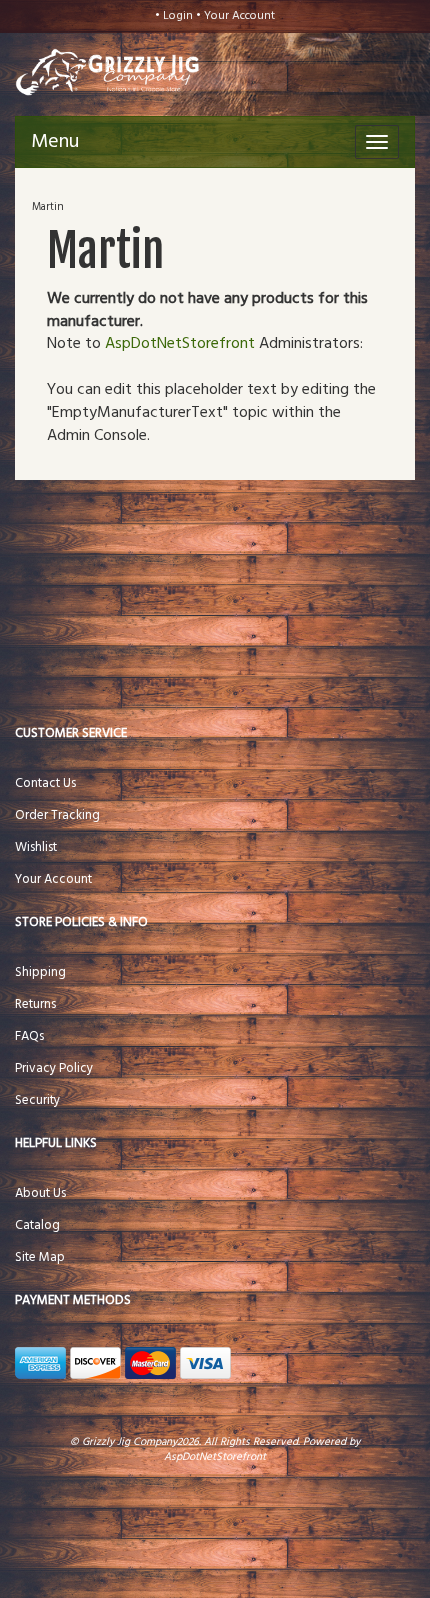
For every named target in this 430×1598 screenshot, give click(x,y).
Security (37, 1100)
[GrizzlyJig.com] (89, 70)
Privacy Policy (54, 1068)
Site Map (40, 1257)
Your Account (239, 16)
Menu (55, 142)
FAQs (29, 1036)
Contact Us (45, 783)
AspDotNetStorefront (180, 344)
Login (178, 16)
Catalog (37, 1225)
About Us (40, 1193)
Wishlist (36, 847)
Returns (35, 1004)
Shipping (40, 972)
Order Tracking (57, 815)
